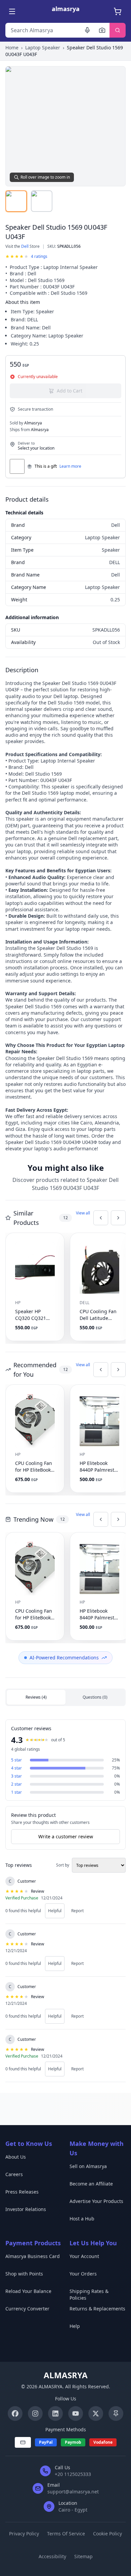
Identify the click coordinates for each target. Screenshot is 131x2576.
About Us (16, 2157)
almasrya (66, 9)
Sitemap (83, 2556)
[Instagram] (35, 2413)
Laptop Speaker (43, 48)
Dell (25, 246)
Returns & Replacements (97, 2309)
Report (77, 1911)
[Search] (118, 30)
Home (12, 48)
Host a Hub (82, 2219)
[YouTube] (76, 2413)
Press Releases (22, 2192)
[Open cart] (118, 11)
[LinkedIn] (55, 2413)
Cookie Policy (107, 2534)
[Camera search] (102, 30)
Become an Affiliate (91, 2184)
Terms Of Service (66, 2534)
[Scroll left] (101, 1218)
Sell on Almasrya (88, 2166)
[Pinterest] (116, 2413)
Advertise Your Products (96, 2201)
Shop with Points (24, 2274)
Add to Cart (70, 391)
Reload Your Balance (28, 2291)
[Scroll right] (118, 1218)
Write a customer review (66, 1836)
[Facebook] (15, 2413)
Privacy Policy (24, 2534)
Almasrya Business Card (33, 2256)
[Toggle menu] (13, 11)
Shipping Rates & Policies (89, 2294)
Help (75, 2326)
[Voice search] (87, 30)
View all (83, 1213)
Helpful (55, 1911)
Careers (14, 2174)
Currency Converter (27, 2309)
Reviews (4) (36, 1697)
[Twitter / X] (96, 2413)
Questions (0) (95, 1697)
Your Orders (83, 2274)
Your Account (84, 2256)
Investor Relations (26, 2209)
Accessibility (52, 2556)
